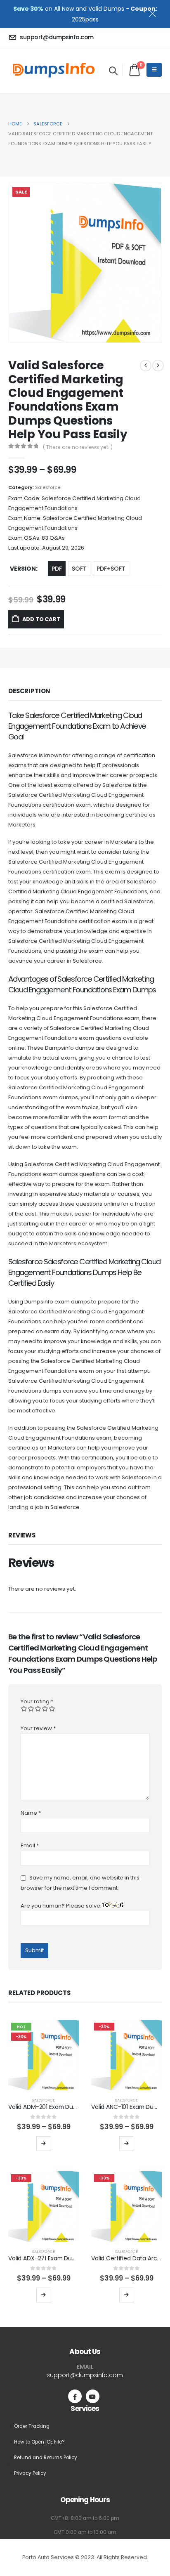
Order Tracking (32, 2426)
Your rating (37, 1701)
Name (31, 1813)
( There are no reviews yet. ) (78, 447)
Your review (38, 1728)
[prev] (146, 366)
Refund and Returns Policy (46, 2458)
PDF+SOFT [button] (111, 569)
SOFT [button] (79, 569)
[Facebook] (75, 2396)
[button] (113, 71)
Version (23, 569)
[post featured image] (44, 2055)
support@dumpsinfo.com (85, 2375)
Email (30, 1845)
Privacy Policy (30, 2473)
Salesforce (48, 487)
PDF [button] (57, 569)
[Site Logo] (54, 70)
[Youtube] (93, 2396)
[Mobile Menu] (154, 70)
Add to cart (41, 619)
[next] (158, 366)
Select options (44, 2144)
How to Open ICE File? (39, 2442)
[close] (156, 12)
